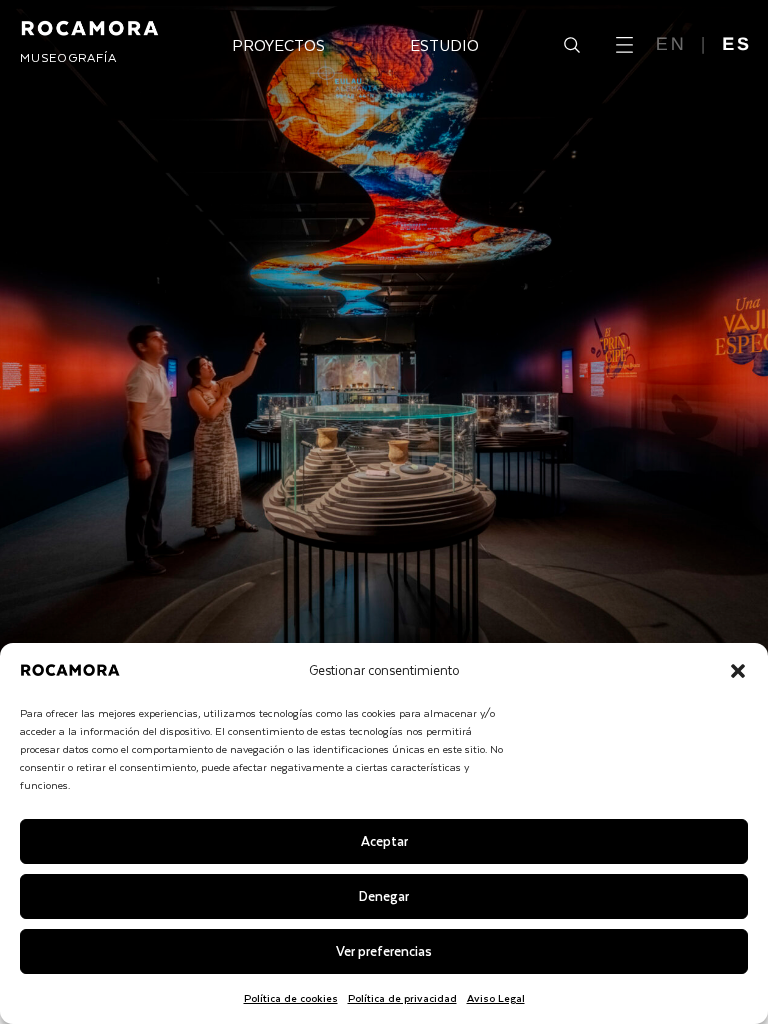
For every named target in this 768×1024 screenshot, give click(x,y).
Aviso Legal (496, 997)
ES (737, 44)
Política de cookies (291, 997)
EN (671, 44)
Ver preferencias (384, 950)
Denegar (384, 895)
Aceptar (384, 840)
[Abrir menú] (624, 45)
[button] (738, 671)
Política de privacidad (402, 997)
